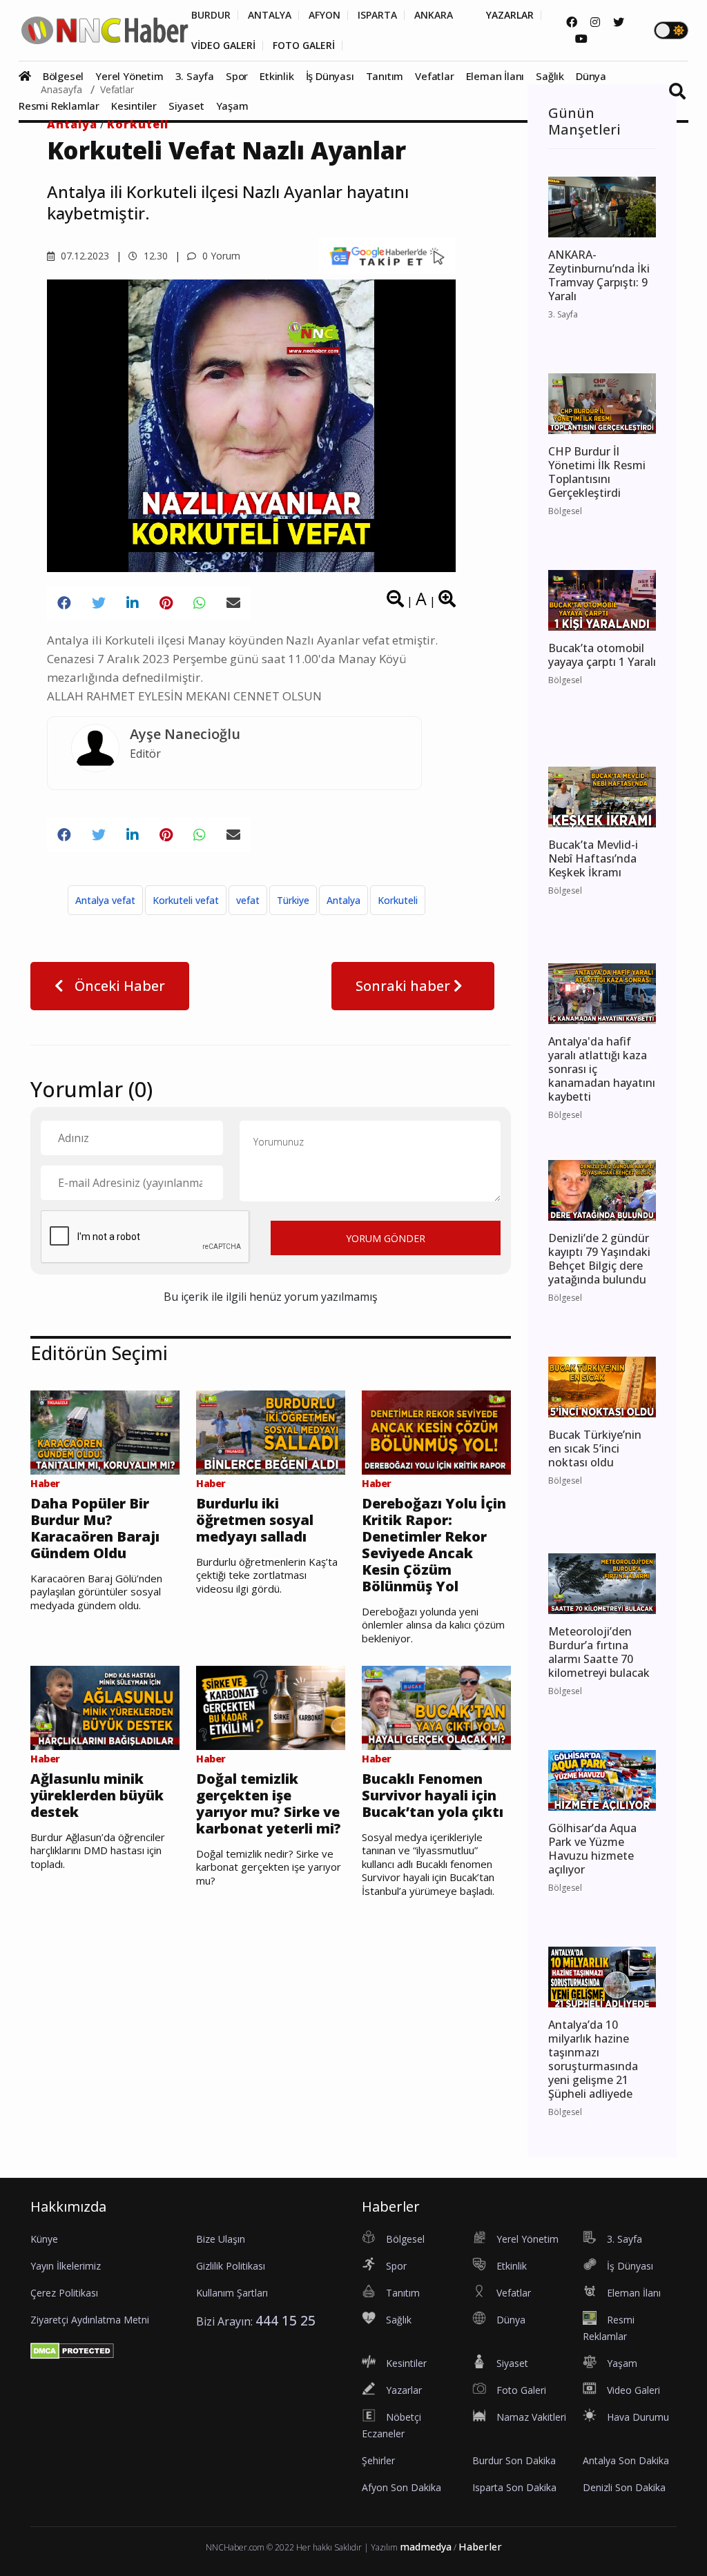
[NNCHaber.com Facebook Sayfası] (572, 22)
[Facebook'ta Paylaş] (64, 603)
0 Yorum (220, 256)
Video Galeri (633, 2390)
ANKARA (434, 15)
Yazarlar (404, 2390)
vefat (248, 900)
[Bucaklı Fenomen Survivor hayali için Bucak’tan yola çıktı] (436, 1707)
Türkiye (293, 900)
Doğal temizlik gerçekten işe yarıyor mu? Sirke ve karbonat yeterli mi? (269, 1804)
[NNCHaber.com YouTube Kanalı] (581, 39)
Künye (44, 2239)
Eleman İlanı (495, 76)
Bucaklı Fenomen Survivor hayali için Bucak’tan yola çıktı (433, 1796)
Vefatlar (434, 76)
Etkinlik (277, 76)
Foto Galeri (521, 2390)
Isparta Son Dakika (514, 2487)
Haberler (480, 2547)
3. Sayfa (195, 76)
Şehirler (378, 2460)
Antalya (72, 124)
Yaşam (232, 106)
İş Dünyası (330, 76)
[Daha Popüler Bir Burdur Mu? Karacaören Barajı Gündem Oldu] (105, 1431)
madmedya (426, 2547)
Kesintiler (134, 106)
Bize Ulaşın (221, 2239)
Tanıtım (385, 76)
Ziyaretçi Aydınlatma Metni (90, 2320)
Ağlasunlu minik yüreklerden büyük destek (97, 1796)
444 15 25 (285, 2320)
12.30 (154, 256)
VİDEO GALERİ (223, 46)
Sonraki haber (405, 986)
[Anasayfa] (29, 76)
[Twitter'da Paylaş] (99, 603)
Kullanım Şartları (232, 2293)
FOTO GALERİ (304, 46)
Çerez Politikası (64, 2293)
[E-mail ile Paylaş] (233, 603)
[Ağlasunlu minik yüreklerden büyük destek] (105, 1707)
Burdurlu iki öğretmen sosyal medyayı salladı (255, 1520)
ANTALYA (270, 15)
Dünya (591, 76)
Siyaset (186, 106)
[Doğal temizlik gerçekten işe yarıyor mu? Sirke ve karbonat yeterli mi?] (271, 1707)
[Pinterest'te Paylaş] (166, 603)
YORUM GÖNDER (386, 1238)
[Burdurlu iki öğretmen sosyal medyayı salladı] (271, 1431)
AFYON (325, 15)
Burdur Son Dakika (514, 2460)
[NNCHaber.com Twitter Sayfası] (619, 22)
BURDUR (211, 15)
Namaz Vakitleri (531, 2417)
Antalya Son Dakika (626, 2460)
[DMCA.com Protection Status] (72, 2350)
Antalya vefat (105, 900)
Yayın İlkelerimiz (66, 2266)
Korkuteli (138, 124)
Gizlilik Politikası (231, 2266)
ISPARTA (377, 15)
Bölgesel (63, 76)
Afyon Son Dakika (401, 2487)
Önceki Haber (118, 986)
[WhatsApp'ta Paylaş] (200, 603)
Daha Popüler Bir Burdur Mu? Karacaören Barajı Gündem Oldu (95, 1528)
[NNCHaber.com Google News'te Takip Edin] (387, 255)
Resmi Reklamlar (59, 106)
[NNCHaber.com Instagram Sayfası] (595, 22)
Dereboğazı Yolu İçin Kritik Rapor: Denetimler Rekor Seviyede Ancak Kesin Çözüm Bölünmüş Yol (434, 1545)
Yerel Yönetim (129, 76)
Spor (237, 76)
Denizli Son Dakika (624, 2487)
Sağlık (550, 76)
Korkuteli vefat (186, 900)
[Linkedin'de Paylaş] (133, 603)
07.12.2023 (84, 256)
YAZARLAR (510, 15)
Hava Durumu (638, 2417)
